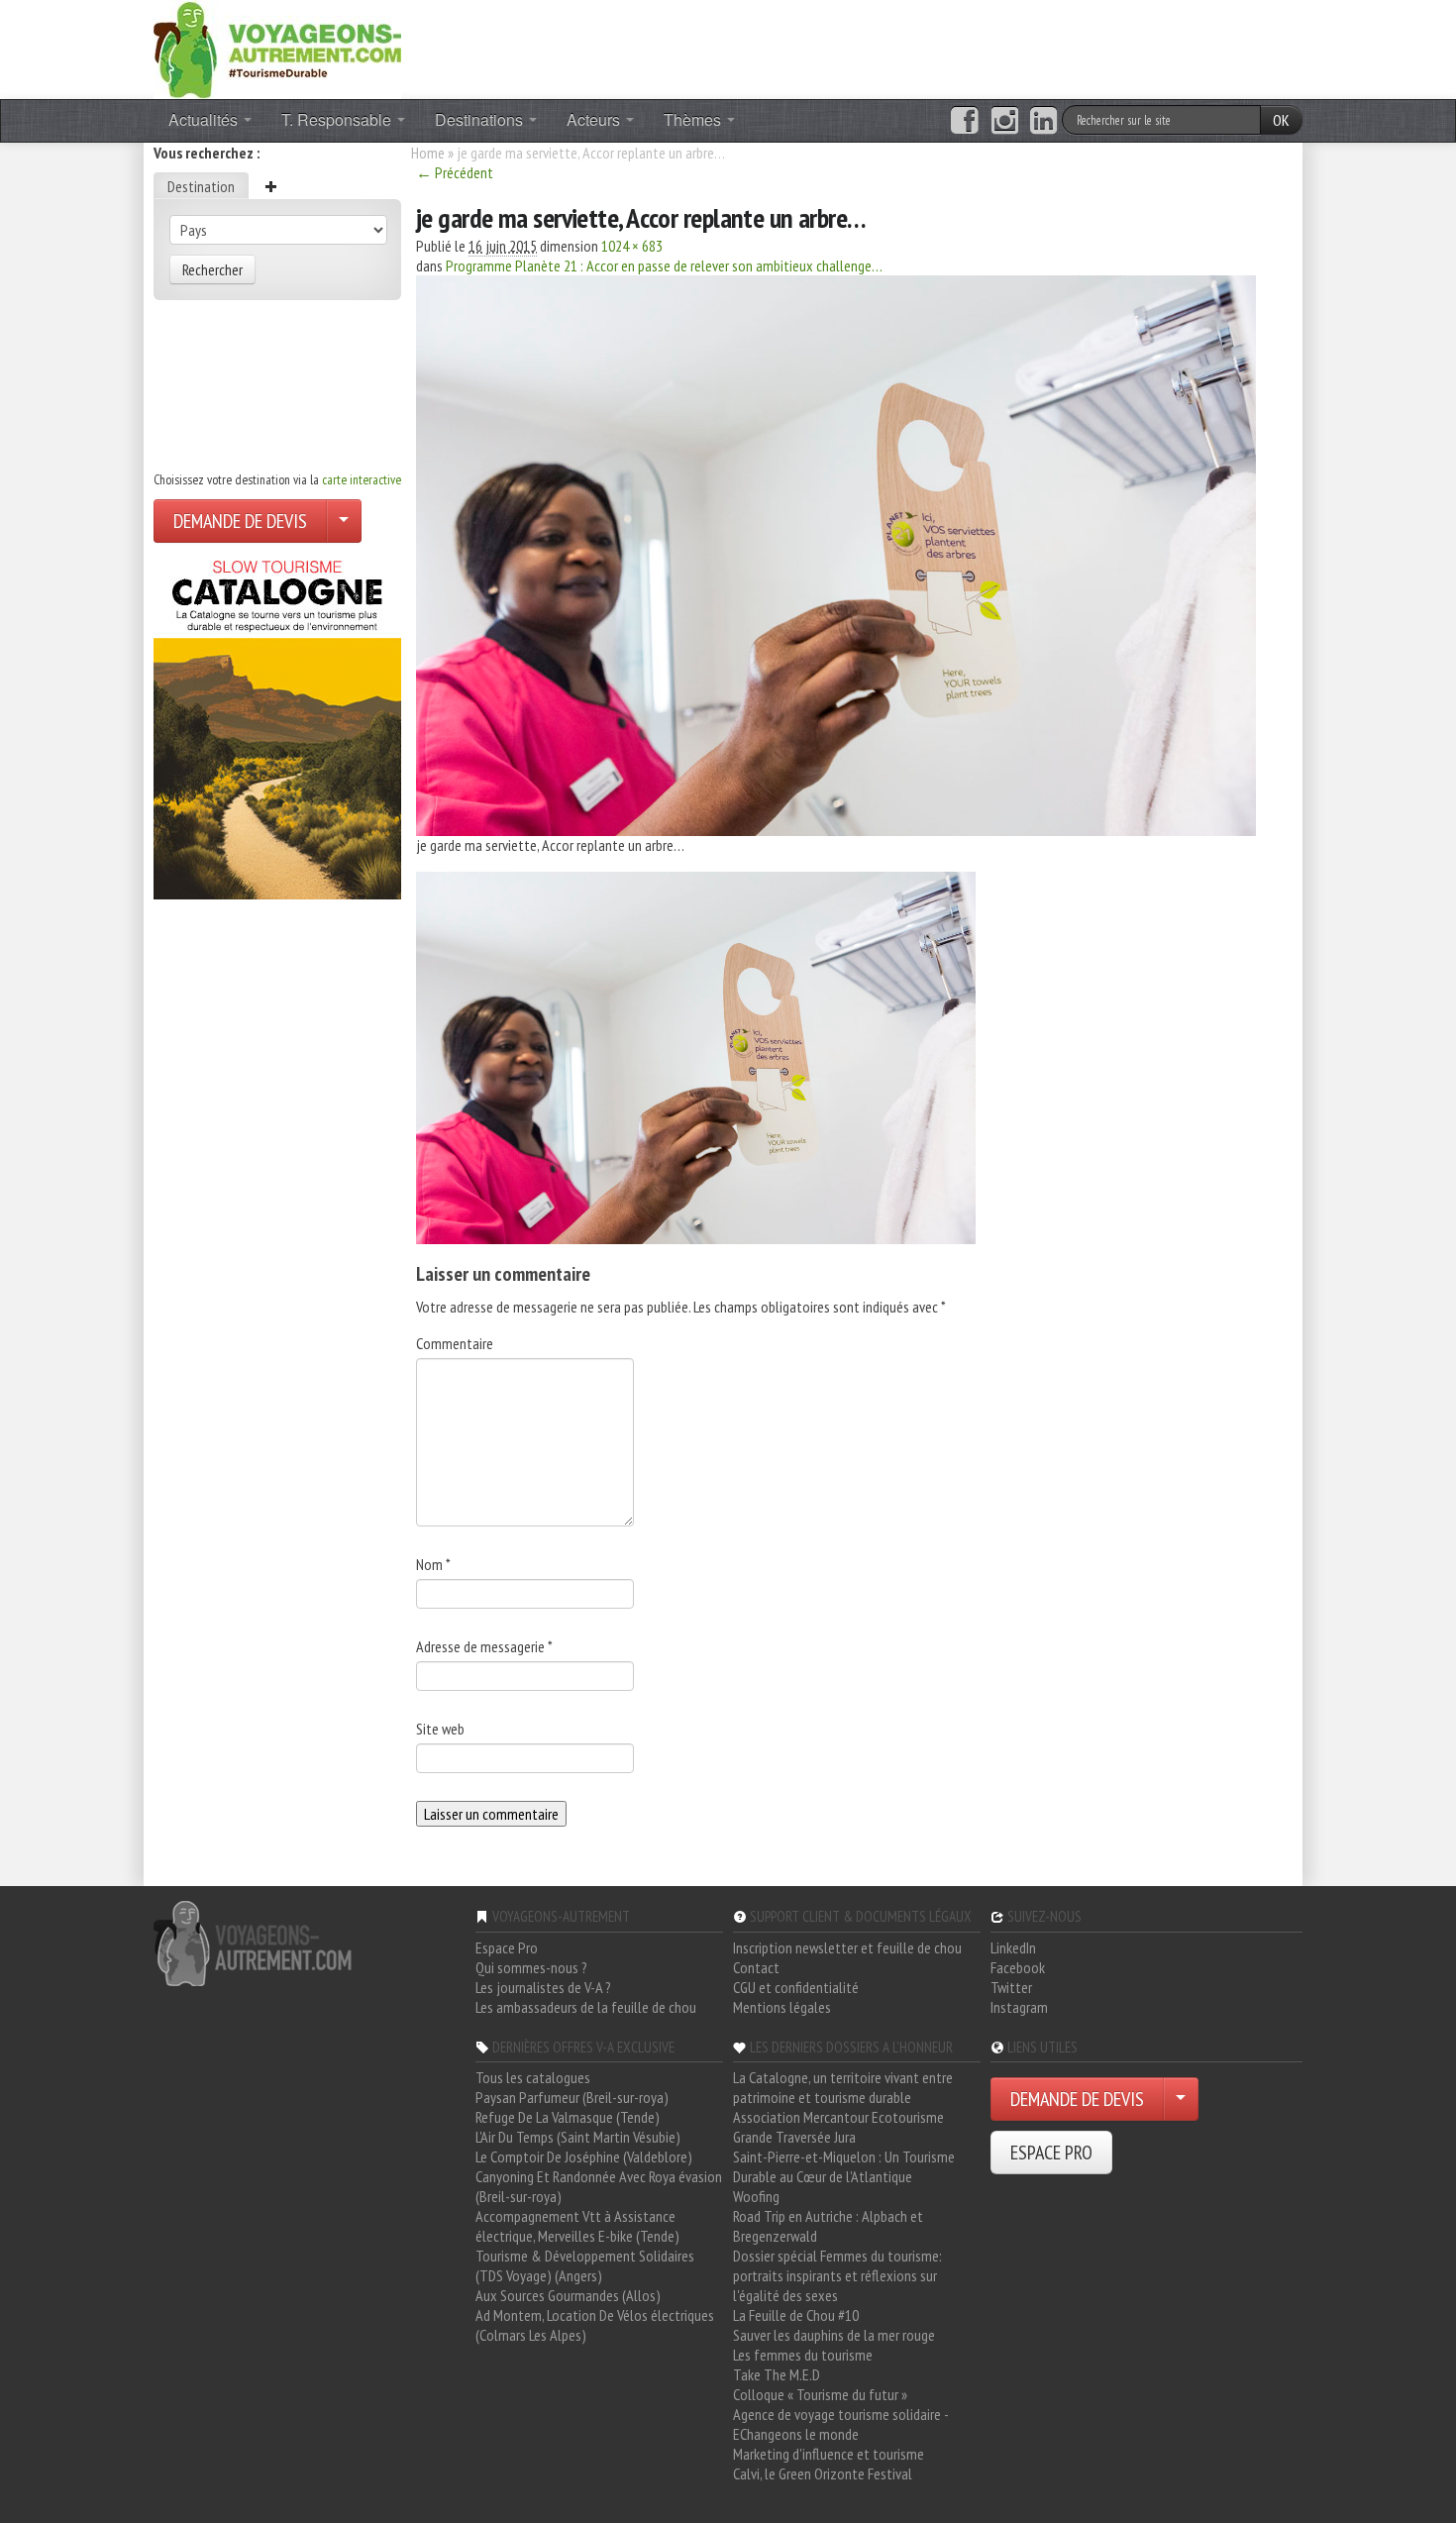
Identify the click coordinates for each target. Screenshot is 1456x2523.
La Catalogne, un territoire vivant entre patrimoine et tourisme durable (843, 2087)
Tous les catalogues (533, 2077)
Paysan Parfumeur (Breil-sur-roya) (572, 2097)
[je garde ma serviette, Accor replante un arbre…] (836, 554)
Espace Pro (507, 1947)
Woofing (756, 2196)
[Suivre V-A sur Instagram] (1005, 121)
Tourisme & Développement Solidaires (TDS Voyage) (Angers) (585, 2265)
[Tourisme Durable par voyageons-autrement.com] (277, 48)
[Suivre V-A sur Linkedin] (1043, 121)
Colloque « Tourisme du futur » (820, 2394)
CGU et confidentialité (796, 1987)
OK (1281, 120)
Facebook (1018, 1967)
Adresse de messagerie (484, 1646)
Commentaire (455, 1343)
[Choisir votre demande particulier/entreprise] (344, 521)
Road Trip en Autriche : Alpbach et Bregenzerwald (828, 2226)
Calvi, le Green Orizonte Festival (823, 2473)
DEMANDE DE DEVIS (240, 521)
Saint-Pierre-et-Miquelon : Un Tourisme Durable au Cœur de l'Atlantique (844, 2166)
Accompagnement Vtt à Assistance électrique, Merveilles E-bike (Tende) (577, 2226)
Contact (756, 1967)
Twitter (1011, 1987)
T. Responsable (338, 119)
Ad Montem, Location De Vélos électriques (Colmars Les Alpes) (595, 2325)
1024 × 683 (632, 246)
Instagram (1019, 2007)
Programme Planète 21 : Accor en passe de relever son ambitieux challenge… (664, 265)
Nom (433, 1564)
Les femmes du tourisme (803, 2355)
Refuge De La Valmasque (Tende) (568, 2117)
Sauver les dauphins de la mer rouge (834, 2335)
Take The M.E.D (777, 2374)
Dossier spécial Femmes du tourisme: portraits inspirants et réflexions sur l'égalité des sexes (837, 2275)
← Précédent (455, 172)
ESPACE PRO (1051, 2153)
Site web (440, 1729)
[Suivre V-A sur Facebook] (964, 121)
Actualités (205, 119)
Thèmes (694, 119)
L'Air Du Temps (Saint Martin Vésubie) (578, 2137)
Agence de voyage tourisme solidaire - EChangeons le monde (840, 2424)
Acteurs (595, 119)
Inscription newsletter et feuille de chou (847, 1947)
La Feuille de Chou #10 (796, 2315)
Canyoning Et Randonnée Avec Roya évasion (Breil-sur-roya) (599, 2186)
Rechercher (212, 269)
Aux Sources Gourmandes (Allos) (568, 2295)
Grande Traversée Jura (794, 2137)
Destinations (481, 119)
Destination (201, 186)
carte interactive (362, 479)
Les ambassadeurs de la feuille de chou (586, 2007)
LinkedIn (1013, 1947)
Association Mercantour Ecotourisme (838, 2117)
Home (428, 153)
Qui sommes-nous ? (531, 1967)
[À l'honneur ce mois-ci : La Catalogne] (277, 724)
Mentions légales (782, 2007)
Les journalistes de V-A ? (543, 1987)
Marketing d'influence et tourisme (829, 2454)
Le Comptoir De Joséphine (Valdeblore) (584, 2156)
